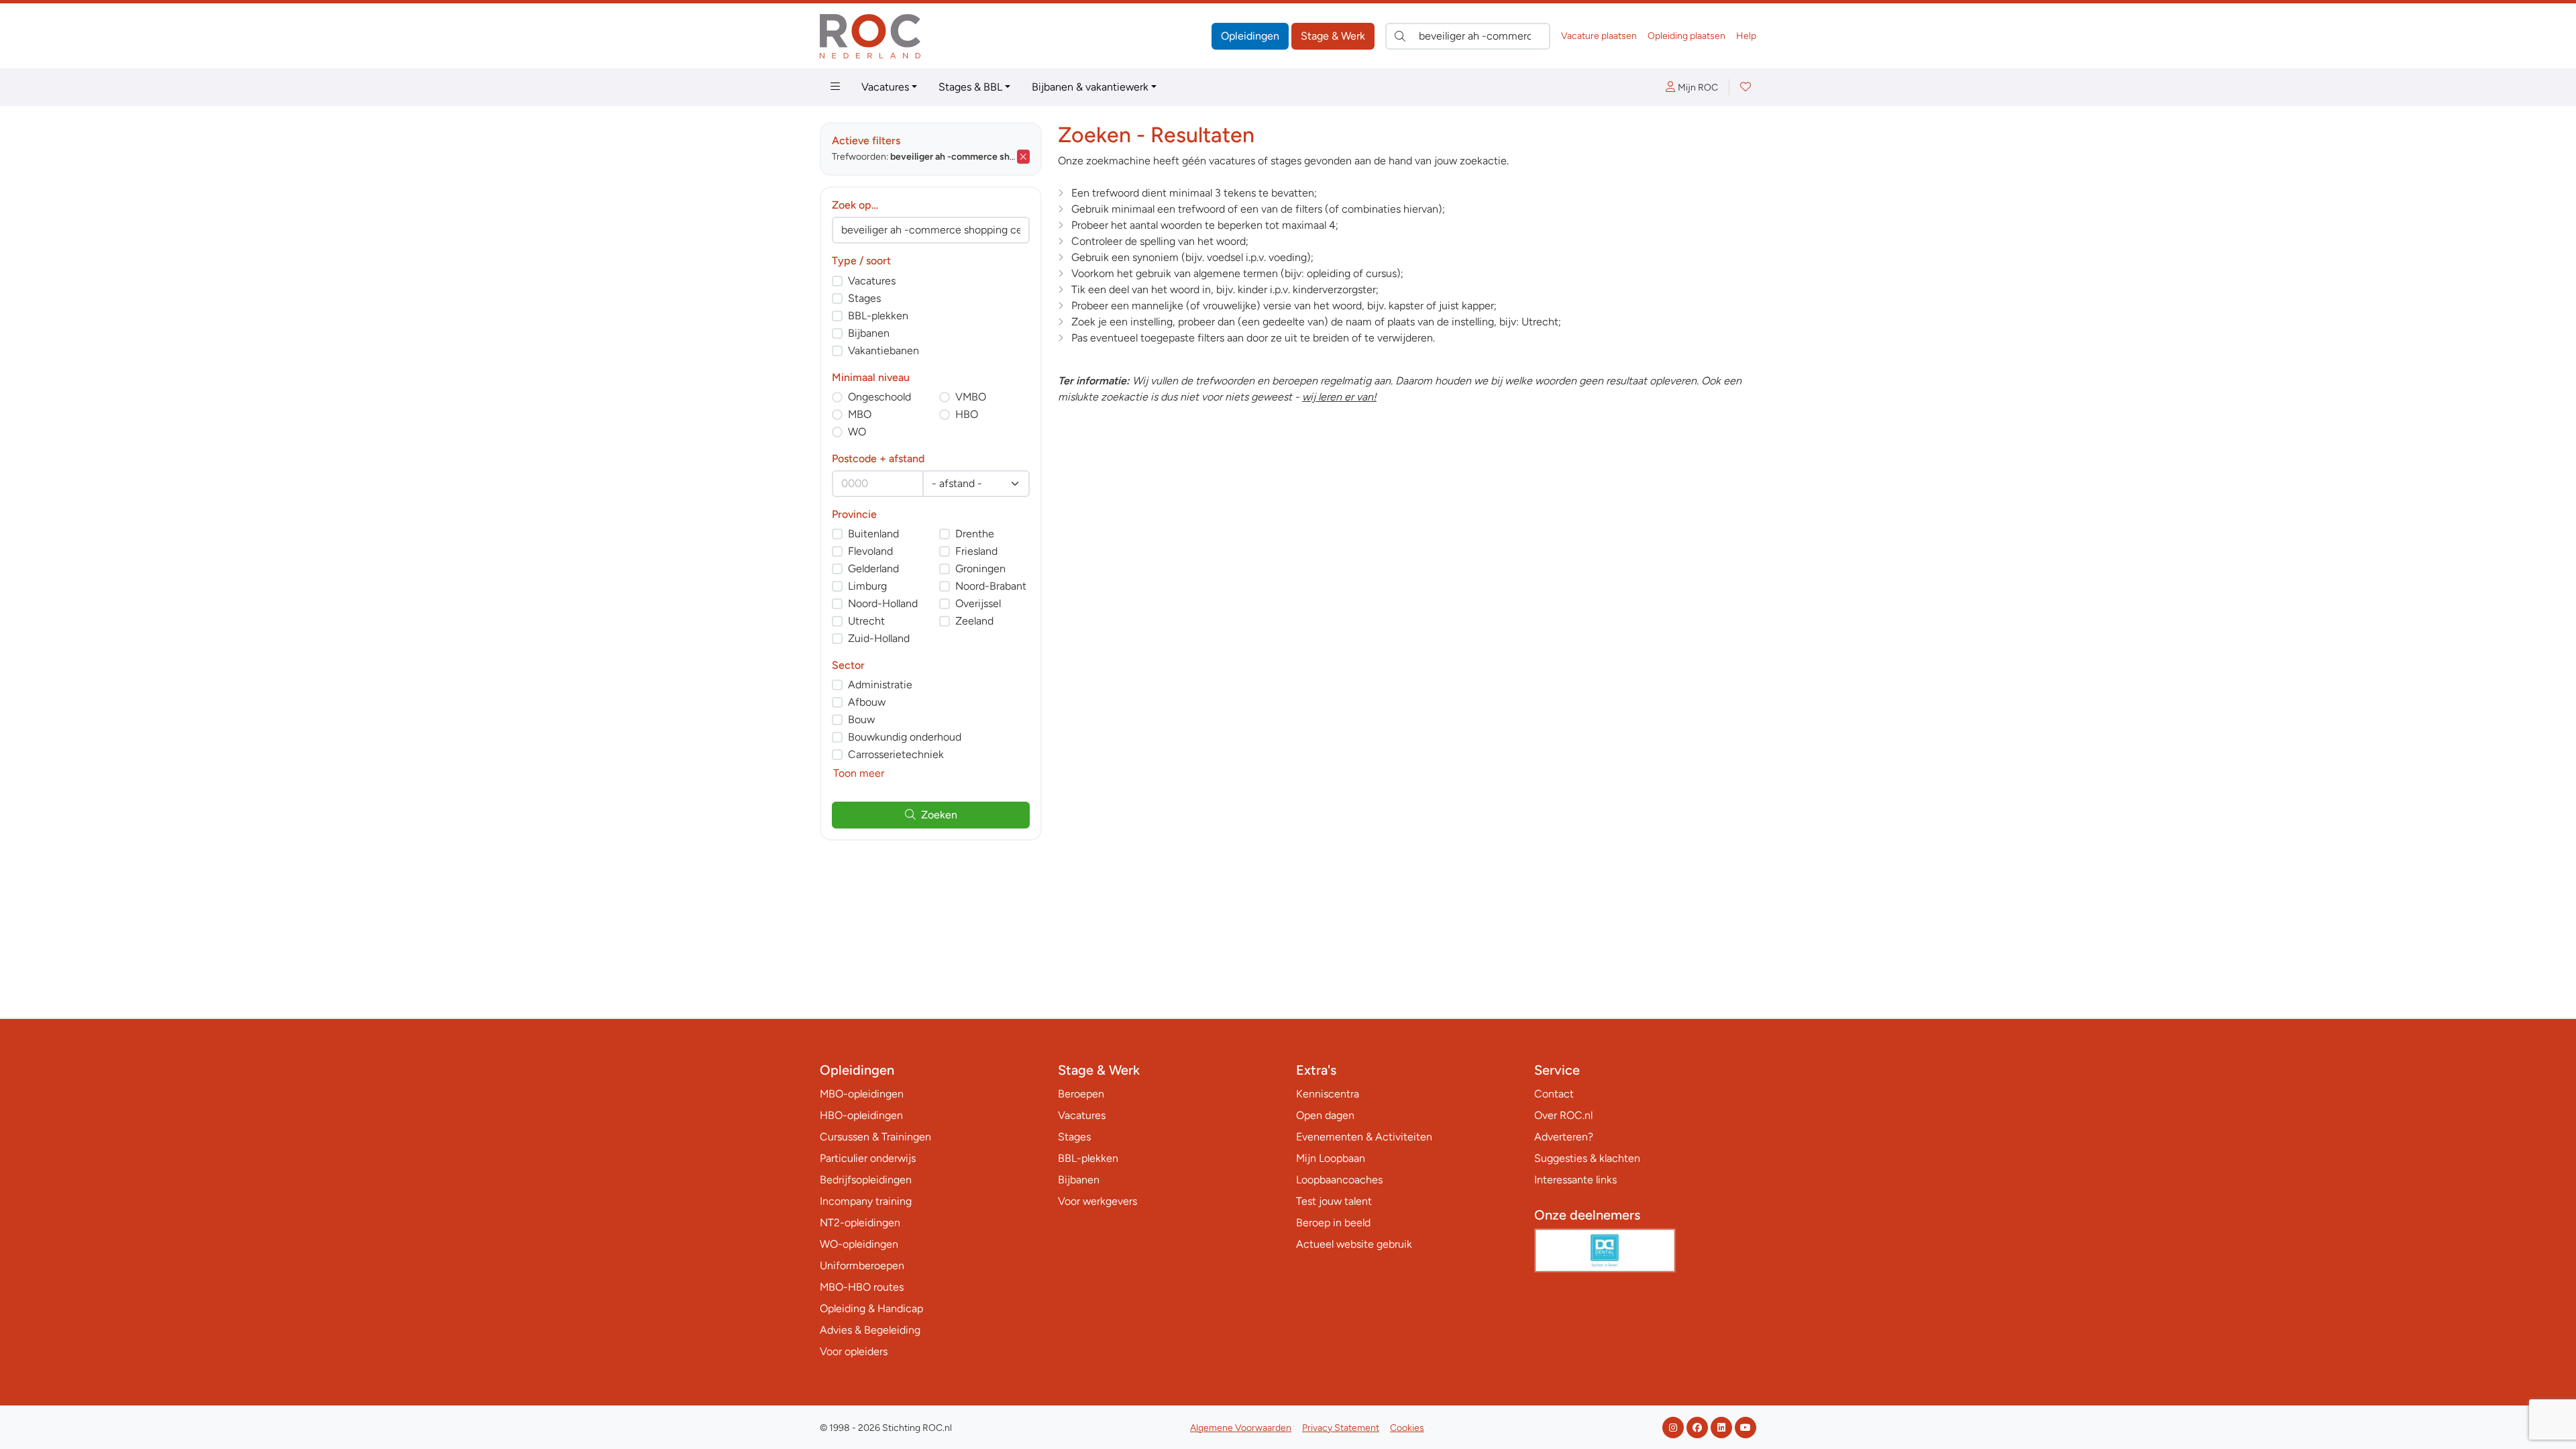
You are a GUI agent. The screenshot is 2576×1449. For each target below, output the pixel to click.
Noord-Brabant (991, 586)
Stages (864, 298)
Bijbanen (869, 333)
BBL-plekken (878, 316)
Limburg (867, 586)
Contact (1554, 1094)
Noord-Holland (883, 603)
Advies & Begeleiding (870, 1330)
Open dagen (1325, 1115)
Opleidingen (1250, 36)
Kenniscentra (1328, 1094)
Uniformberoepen (862, 1266)
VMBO (971, 397)
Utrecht (866, 621)
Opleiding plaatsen (1686, 36)
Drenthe (975, 534)
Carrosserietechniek (896, 754)
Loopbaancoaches (1339, 1180)
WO (857, 432)
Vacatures (885, 87)
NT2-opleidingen (860, 1223)
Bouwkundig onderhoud (905, 737)
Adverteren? (1564, 1137)
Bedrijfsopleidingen (866, 1180)
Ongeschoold (879, 397)
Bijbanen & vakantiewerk (1090, 87)
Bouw (861, 719)
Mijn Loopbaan (1331, 1158)
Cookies (1407, 1428)
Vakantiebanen (883, 351)
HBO (967, 414)
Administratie (880, 685)
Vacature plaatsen (1599, 36)
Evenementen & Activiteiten (1364, 1137)
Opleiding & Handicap (871, 1308)
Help (1746, 36)
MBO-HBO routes (862, 1287)
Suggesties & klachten (1587, 1158)
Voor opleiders (854, 1351)
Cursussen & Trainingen (875, 1137)
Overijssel (978, 603)
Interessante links (1575, 1180)
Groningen (980, 569)
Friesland (976, 551)
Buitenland (873, 534)
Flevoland (870, 551)
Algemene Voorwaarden (1241, 1428)
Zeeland (974, 621)
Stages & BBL (970, 87)
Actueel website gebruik (1354, 1244)
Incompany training (866, 1201)
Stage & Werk (1333, 36)
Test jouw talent (1334, 1201)
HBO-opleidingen (861, 1115)
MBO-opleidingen (862, 1094)
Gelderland (873, 569)
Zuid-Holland (879, 638)
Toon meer (859, 773)
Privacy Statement (1341, 1428)
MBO (860, 414)
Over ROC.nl (1563, 1115)
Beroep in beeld (1333, 1223)
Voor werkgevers (1097, 1201)
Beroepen (1081, 1094)
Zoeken (939, 815)
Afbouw (867, 702)
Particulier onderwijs (868, 1158)
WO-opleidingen (859, 1244)
